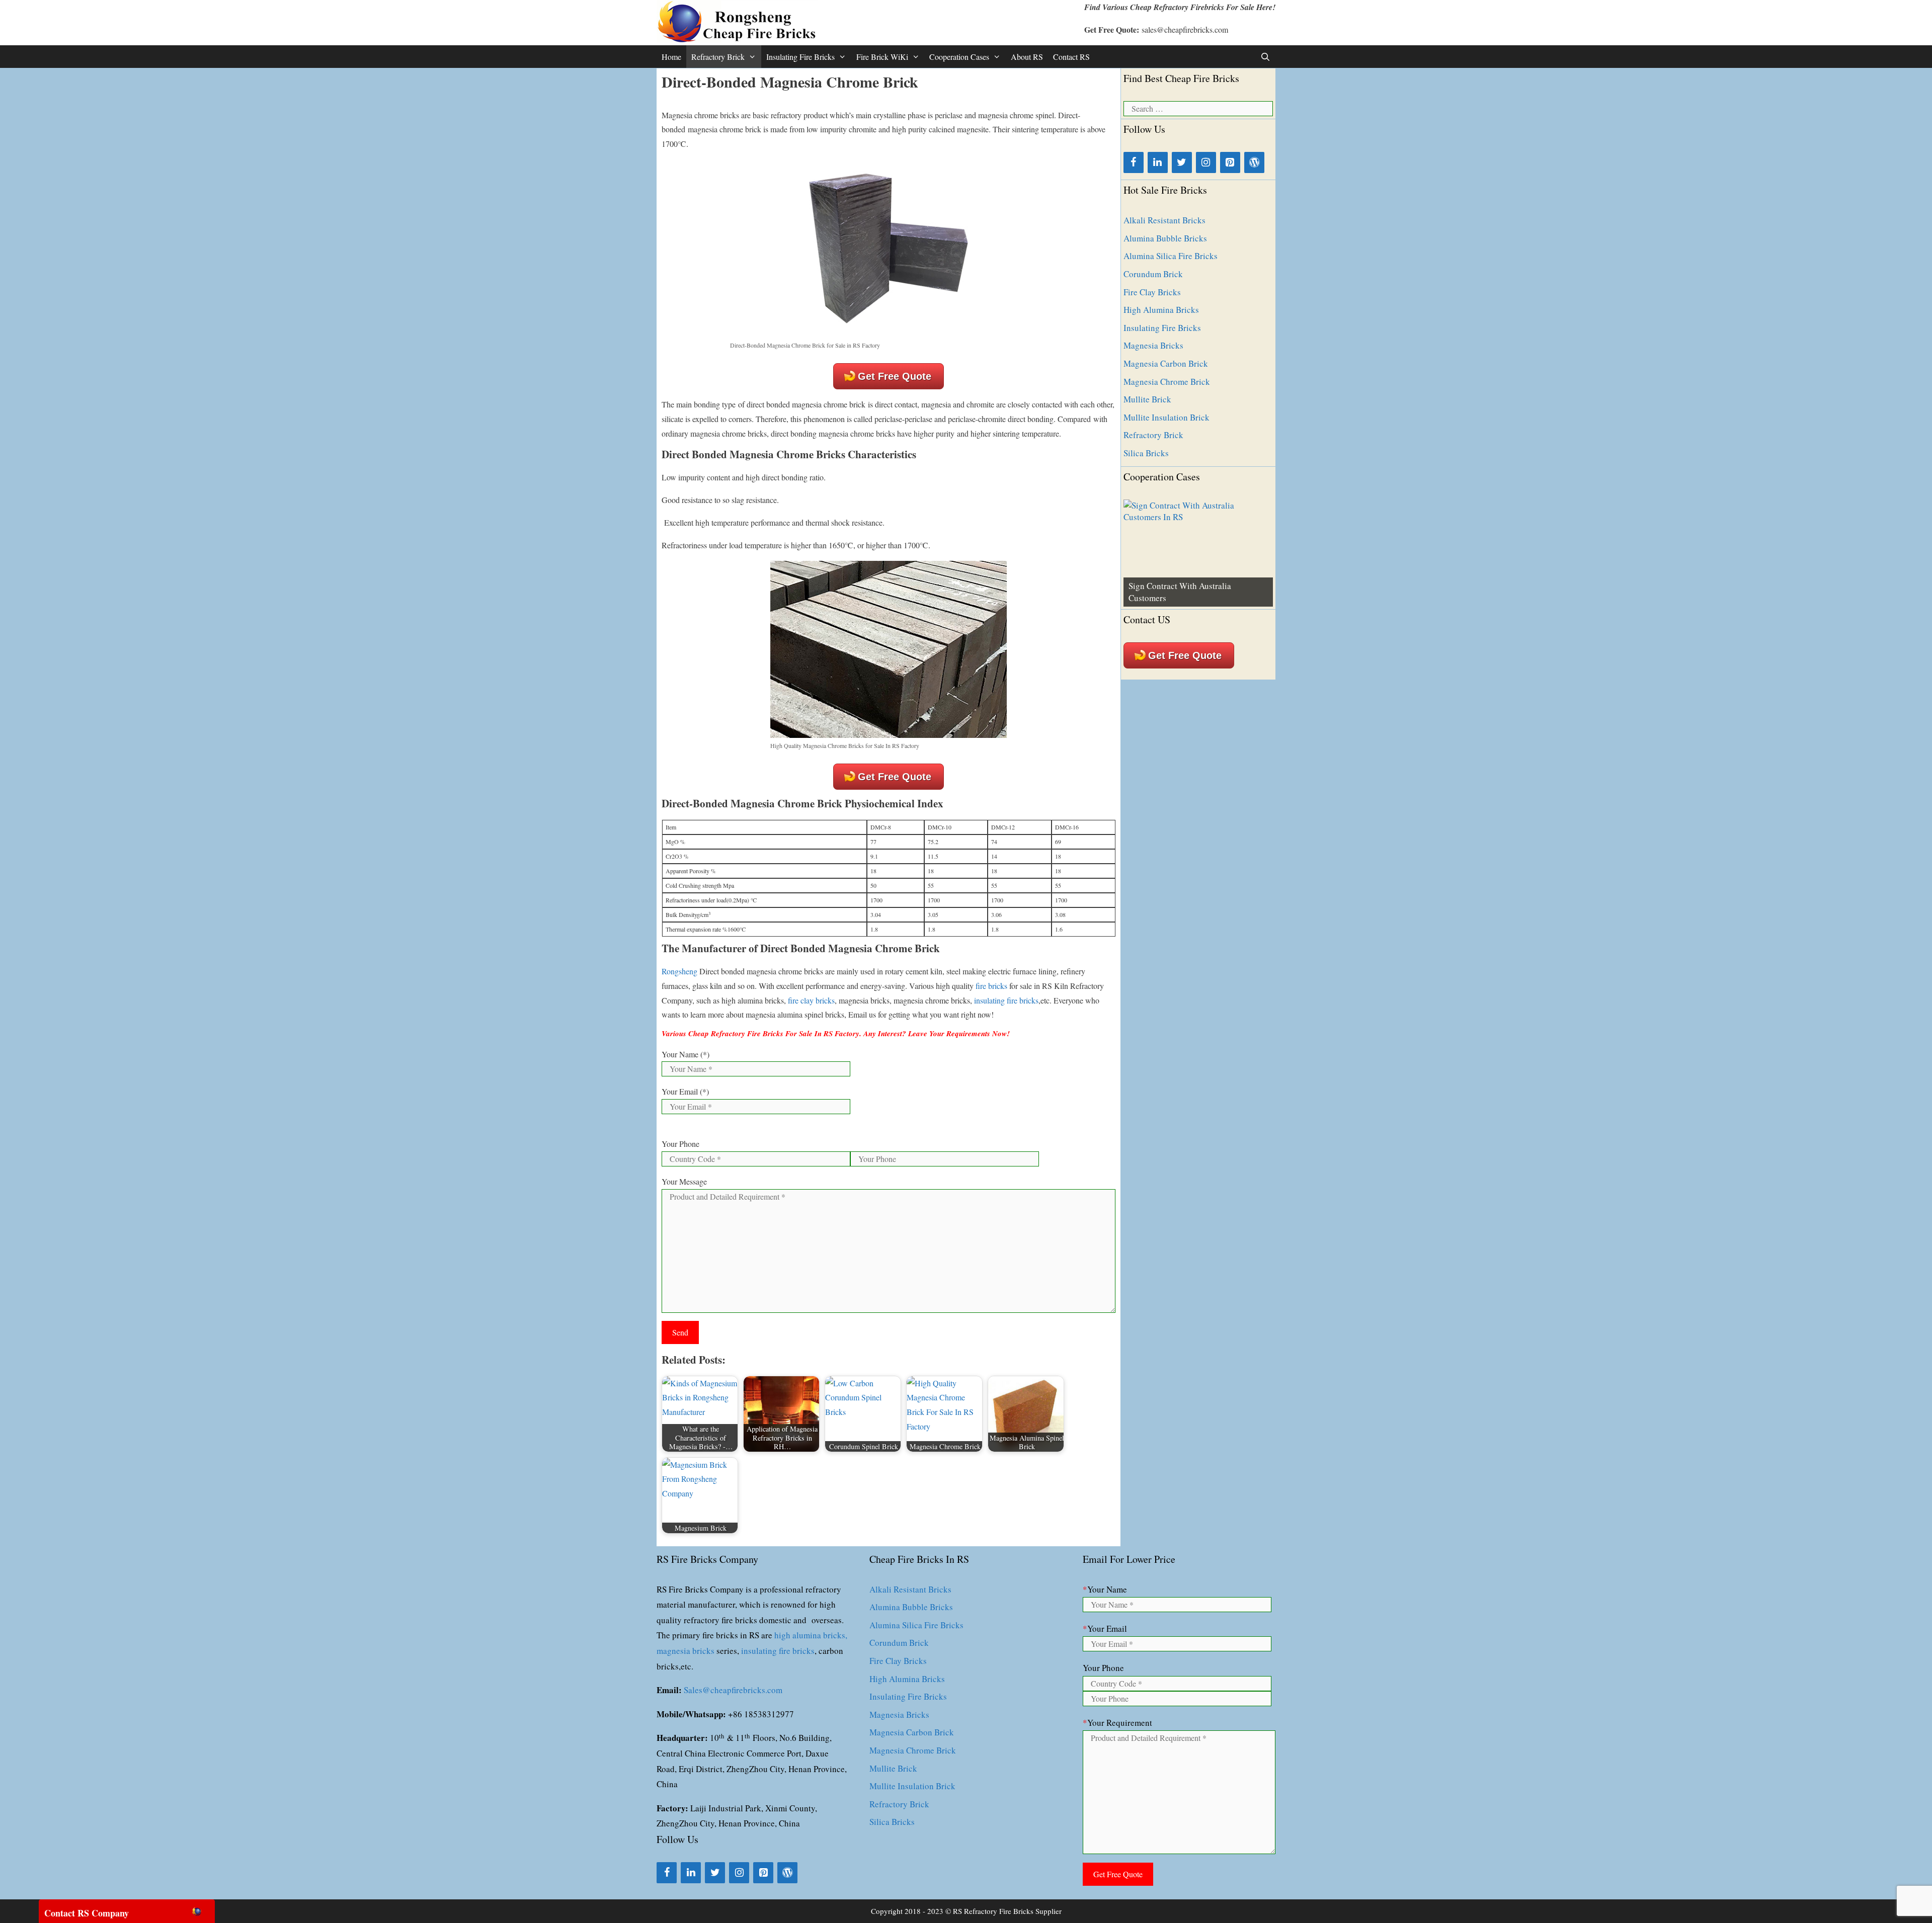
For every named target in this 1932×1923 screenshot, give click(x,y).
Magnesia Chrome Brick (1167, 382)
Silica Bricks (1146, 453)
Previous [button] (1136, 604)
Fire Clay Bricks (1152, 292)
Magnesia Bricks (1153, 345)
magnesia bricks (686, 1651)
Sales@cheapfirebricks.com (733, 1690)
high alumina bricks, (811, 1635)
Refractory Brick (718, 57)
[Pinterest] (1230, 162)
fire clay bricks (811, 1000)
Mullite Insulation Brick (1166, 417)
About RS (1027, 57)
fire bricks (991, 986)
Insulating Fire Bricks (800, 57)
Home (671, 57)
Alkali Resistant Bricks (1164, 220)
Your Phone (680, 1144)
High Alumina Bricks (1161, 310)
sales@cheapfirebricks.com (1185, 29)
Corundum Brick (1153, 274)
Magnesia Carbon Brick (1166, 363)
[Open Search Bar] (1265, 57)
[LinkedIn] (1158, 162)
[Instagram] (1206, 162)
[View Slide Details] (1198, 553)
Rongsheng (679, 971)
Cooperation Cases (959, 57)
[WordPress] (1254, 162)
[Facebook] (1134, 162)
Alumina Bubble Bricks (1165, 238)
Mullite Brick (1147, 399)
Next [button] (1260, 604)
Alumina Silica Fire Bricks (1171, 256)
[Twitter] (1182, 162)
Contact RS (1071, 57)
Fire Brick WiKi (882, 57)
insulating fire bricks (1006, 1000)
